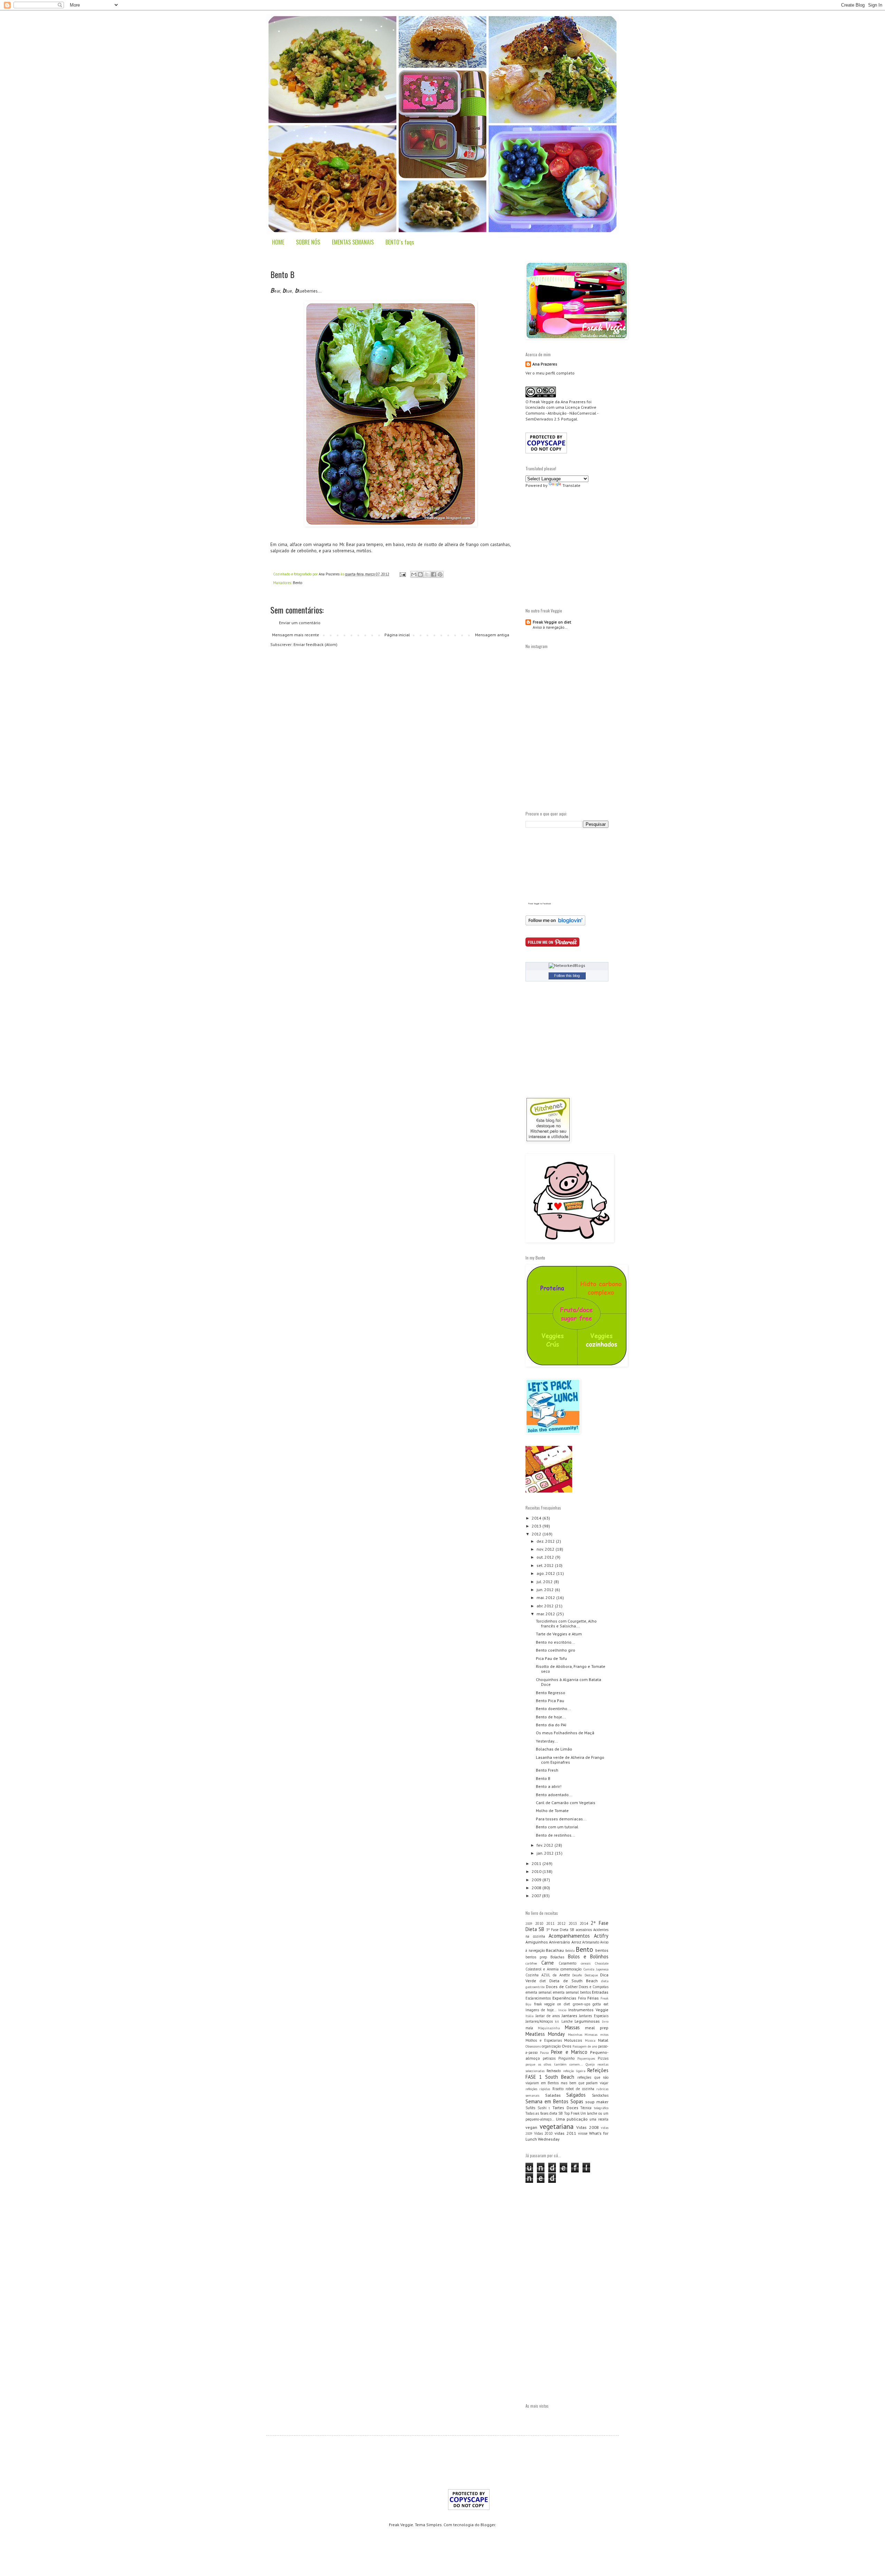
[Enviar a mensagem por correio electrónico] (402, 574)
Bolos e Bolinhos (588, 1956)
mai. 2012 (546, 1598)
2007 (537, 1896)
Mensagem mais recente (296, 635)
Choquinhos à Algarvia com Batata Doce (569, 1682)
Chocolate (602, 1963)
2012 (537, 1534)
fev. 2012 (546, 1845)
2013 (537, 1526)
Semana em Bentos (547, 2101)
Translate (571, 485)
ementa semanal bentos (572, 1992)
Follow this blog (567, 976)
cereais (586, 1963)
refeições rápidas (538, 2089)
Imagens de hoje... (541, 2010)
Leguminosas (587, 2021)
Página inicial (397, 635)
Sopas (577, 2101)
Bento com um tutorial (557, 1827)
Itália (529, 2016)
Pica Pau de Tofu (551, 1658)
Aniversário (560, 1942)
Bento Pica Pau (550, 1701)
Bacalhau (555, 1950)
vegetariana (557, 2126)
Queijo (590, 2064)
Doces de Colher (562, 1987)
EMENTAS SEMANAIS (353, 242)
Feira (582, 1998)
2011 (537, 1863)
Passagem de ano (585, 2046)
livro (605, 2021)
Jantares (570, 2016)
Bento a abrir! (549, 1786)
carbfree (531, 1963)
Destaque (591, 1975)
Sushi (542, 2108)
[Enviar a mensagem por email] (414, 574)
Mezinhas (575, 2035)
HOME (278, 242)
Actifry (601, 1936)
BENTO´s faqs (400, 242)
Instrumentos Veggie (588, 2010)
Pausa (544, 2053)
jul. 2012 (545, 1582)
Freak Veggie (542, 402)
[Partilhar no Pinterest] (440, 574)
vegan (531, 2127)
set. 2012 (546, 1565)
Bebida (570, 1951)
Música (590, 2041)
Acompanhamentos (569, 1936)
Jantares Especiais (594, 2016)
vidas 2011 (565, 2133)
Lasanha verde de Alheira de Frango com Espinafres (570, 1760)
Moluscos (573, 2040)
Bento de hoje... (551, 1717)
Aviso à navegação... (550, 627)
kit (557, 2021)
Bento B (543, 1778)
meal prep (597, 2028)
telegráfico (601, 2108)
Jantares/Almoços (539, 2021)
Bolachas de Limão (554, 1749)
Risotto (558, 2089)
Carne (548, 1963)
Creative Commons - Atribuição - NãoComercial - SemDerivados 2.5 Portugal (562, 413)
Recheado (554, 2071)
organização (551, 2046)
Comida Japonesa (596, 1969)
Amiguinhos (537, 1942)
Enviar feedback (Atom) (315, 644)
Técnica (586, 2108)
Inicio (562, 2010)
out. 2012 (546, 1557)
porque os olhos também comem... (554, 2064)
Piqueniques (586, 2058)
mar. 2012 (546, 1614)
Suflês (530, 2108)
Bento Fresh (547, 1770)
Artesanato (591, 1942)
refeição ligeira (574, 2071)
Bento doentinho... (553, 1709)
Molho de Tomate (552, 1811)
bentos (602, 1950)
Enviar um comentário (300, 623)
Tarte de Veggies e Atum (559, 1634)
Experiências (564, 1998)
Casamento (567, 1963)
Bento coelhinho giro (556, 1650)
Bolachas (557, 1957)
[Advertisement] (584, 547)
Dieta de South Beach (574, 1981)
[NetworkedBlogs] (567, 965)
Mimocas (591, 2035)
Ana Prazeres (545, 364)
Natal (603, 2040)
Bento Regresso (551, 1693)
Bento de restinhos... (556, 1835)
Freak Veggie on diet (552, 622)
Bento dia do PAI (551, 1725)
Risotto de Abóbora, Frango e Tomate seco (571, 1669)
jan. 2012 (546, 1853)
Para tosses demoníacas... (561, 1819)
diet (543, 1981)
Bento (297, 583)
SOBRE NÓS (308, 242)
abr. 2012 (546, 1606)
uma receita (599, 2119)
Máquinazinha (549, 2028)
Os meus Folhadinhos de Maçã (565, 1733)
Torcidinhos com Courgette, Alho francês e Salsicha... (566, 1623)
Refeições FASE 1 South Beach (567, 2074)
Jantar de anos (548, 2016)
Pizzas (603, 2058)
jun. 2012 (546, 1590)
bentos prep (536, 1957)
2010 (537, 1871)
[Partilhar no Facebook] (434, 574)
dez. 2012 (546, 1541)
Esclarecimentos (538, 1998)
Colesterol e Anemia (542, 1969)
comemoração (571, 1969)
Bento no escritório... (556, 1642)
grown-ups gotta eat (591, 2004)
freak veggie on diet (552, 2004)
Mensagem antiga (492, 635)
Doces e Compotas (594, 1987)
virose (583, 2133)
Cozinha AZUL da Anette (548, 1975)
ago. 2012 (546, 1573)
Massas (572, 2027)
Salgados (576, 2095)
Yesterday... (547, 1741)
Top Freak (572, 2113)
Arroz (576, 1942)
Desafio (577, 1975)
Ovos (567, 2046)
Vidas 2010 (543, 2133)
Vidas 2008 (588, 2127)
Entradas (600, 1992)
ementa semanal (538, 1992)
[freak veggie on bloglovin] (555, 924)
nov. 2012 (546, 1549)
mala (529, 2028)
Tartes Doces (565, 2108)
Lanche (567, 2021)
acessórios (584, 1930)
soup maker (597, 2102)
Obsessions (533, 2046)
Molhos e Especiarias (544, 2040)
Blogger (488, 2525)
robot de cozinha (580, 2089)
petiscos (549, 2058)
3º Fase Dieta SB (560, 1930)
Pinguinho (566, 2058)
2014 (537, 1518)
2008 (537, 1888)
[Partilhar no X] (427, 574)
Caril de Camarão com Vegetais (566, 1803)
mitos (604, 2035)
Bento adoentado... (554, 1795)
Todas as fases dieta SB (544, 2113)
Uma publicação (572, 2119)
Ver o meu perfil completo (550, 373)
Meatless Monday (545, 2034)
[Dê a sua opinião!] (420, 574)
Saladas (553, 2095)
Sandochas (600, 2095)
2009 (537, 1880)
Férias (593, 1998)
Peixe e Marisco (569, 2052)
